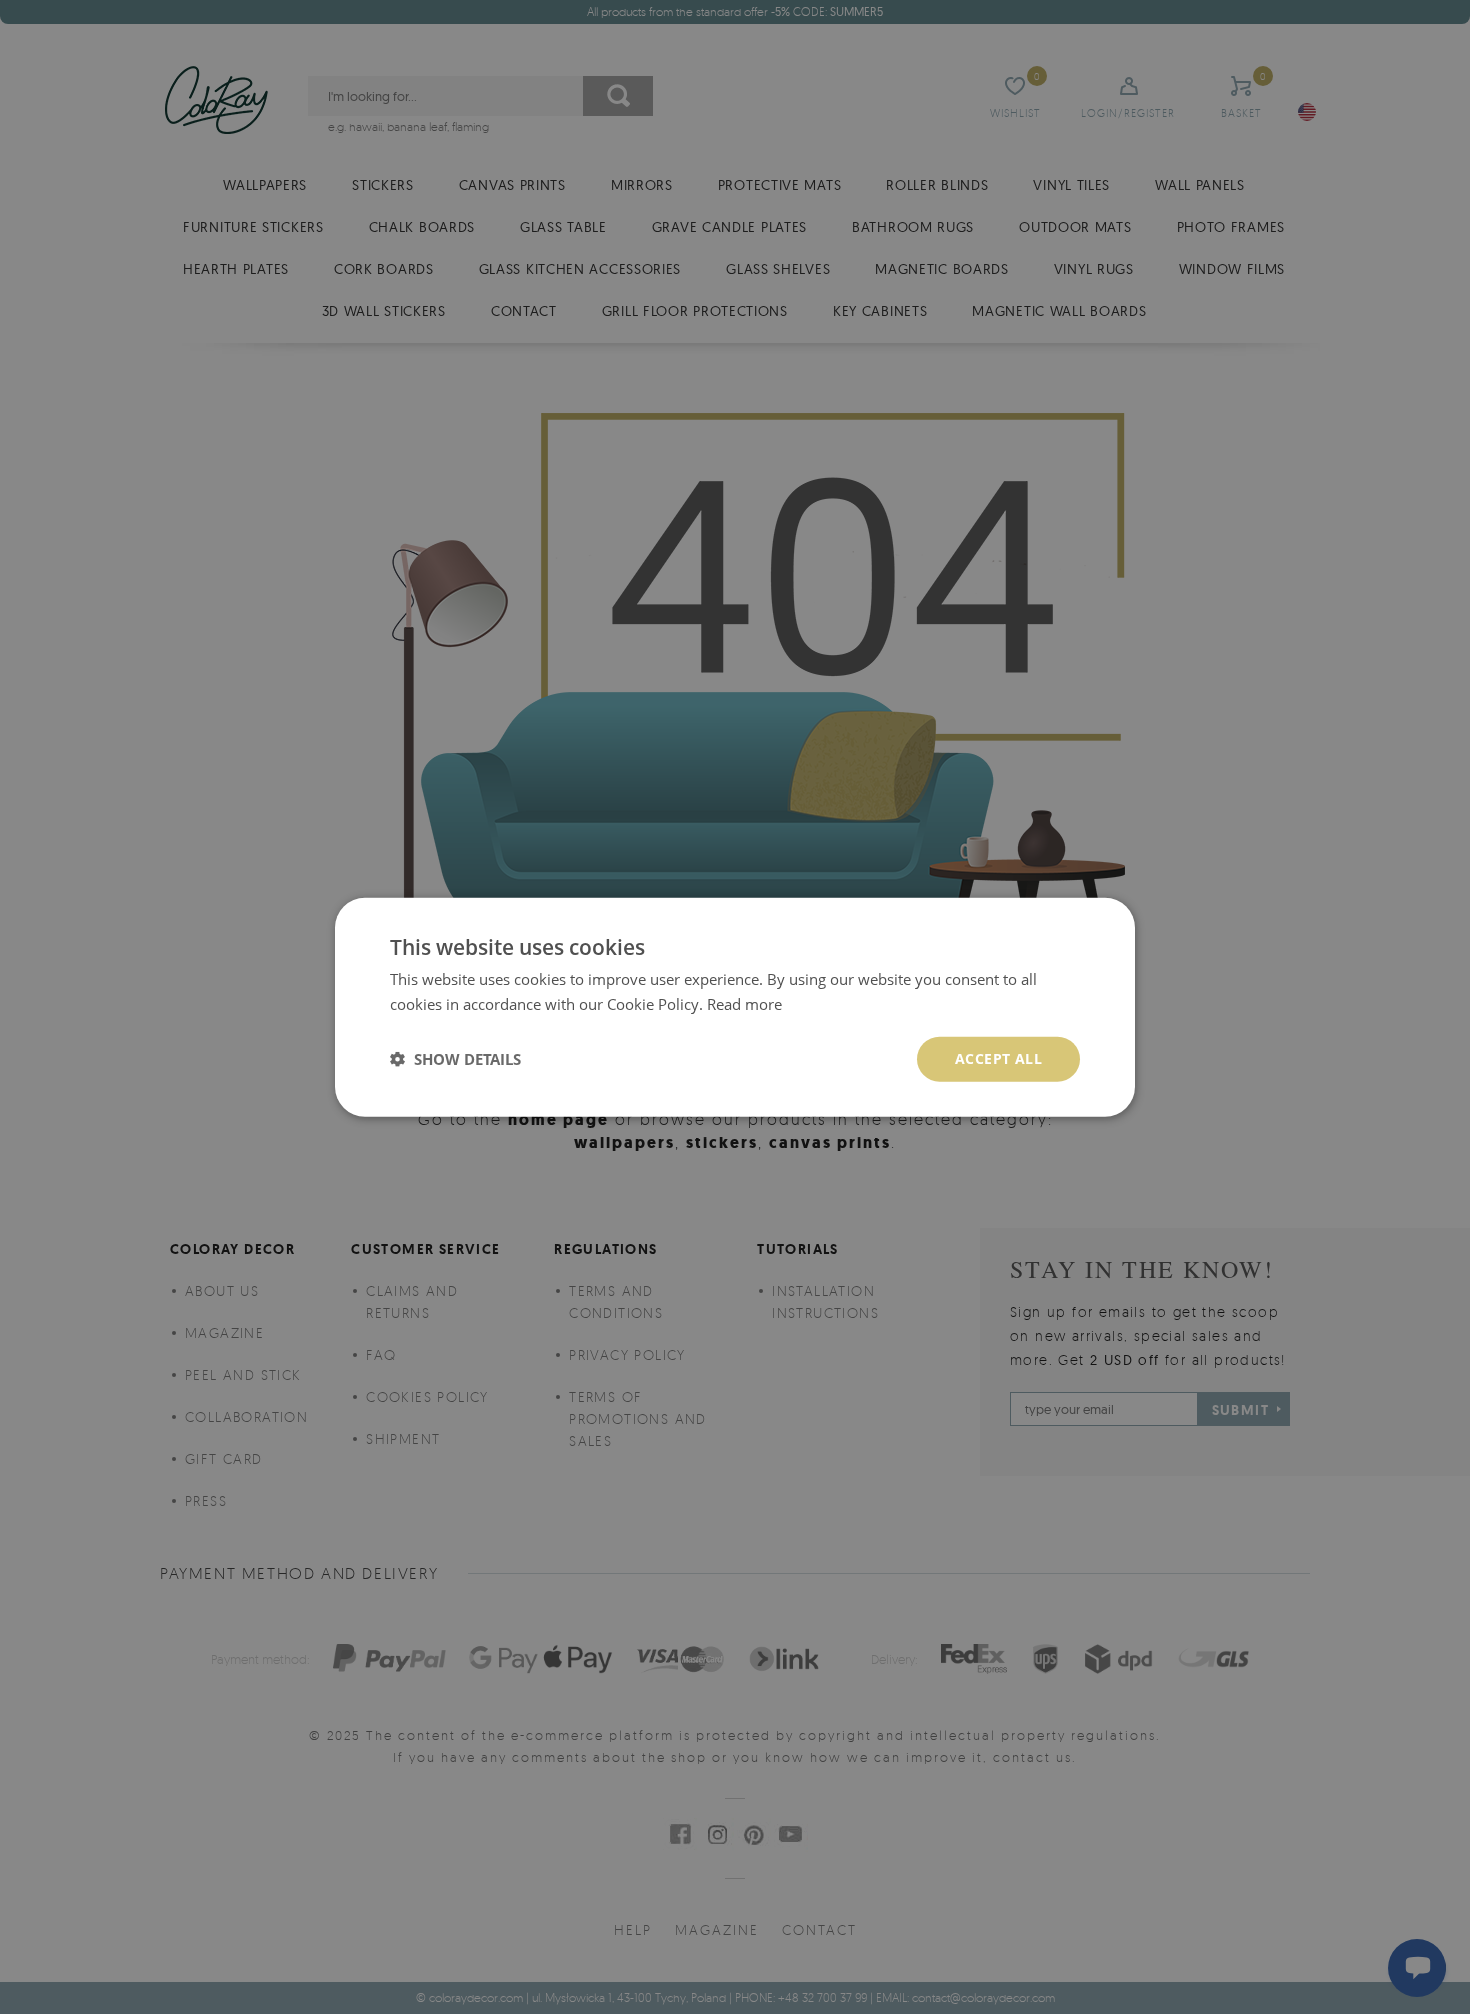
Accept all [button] (998, 1058)
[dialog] (735, 1007)
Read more (744, 1004)
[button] (455, 1059)
